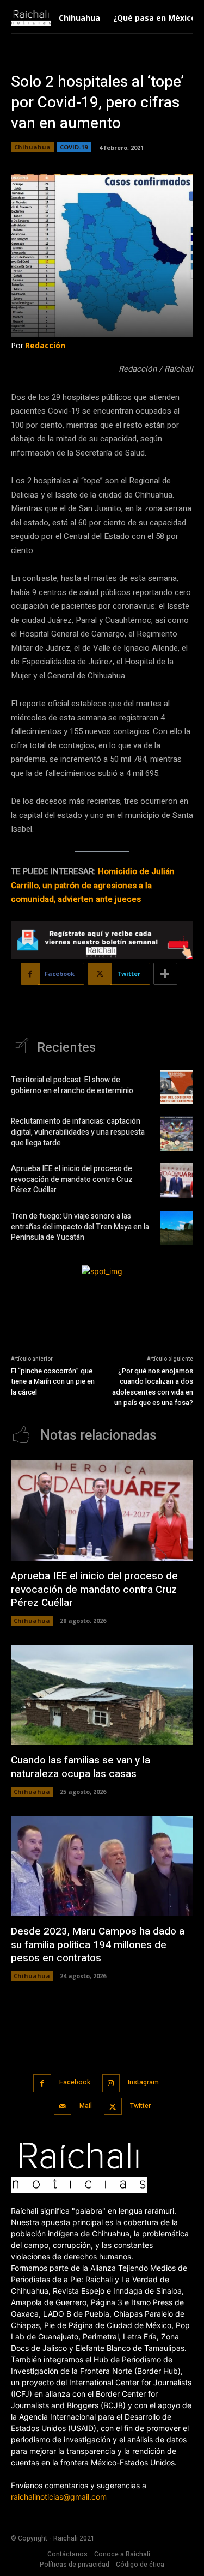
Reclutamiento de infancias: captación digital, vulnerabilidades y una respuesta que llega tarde (78, 1132)
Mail (86, 2106)
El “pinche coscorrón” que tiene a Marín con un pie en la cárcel (53, 1381)
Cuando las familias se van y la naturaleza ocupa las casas (81, 1767)
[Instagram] (111, 2083)
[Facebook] (42, 2083)
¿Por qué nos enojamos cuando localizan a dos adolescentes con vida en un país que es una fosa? (153, 1387)
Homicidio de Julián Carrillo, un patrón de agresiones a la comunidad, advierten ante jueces (93, 885)
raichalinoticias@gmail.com (59, 2497)
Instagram (143, 2082)
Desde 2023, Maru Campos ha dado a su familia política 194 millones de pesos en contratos (98, 1945)
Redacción (45, 345)
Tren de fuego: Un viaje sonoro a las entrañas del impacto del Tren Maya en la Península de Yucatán (80, 1227)
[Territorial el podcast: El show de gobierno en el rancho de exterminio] (177, 1087)
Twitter (140, 2106)
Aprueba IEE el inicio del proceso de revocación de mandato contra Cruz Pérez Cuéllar (72, 1179)
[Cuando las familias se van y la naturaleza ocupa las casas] (102, 1695)
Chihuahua (32, 147)
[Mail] (63, 2107)
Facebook (75, 2082)
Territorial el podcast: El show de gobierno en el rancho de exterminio (73, 1085)
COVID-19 (74, 147)
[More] (165, 974)
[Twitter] (113, 2107)
